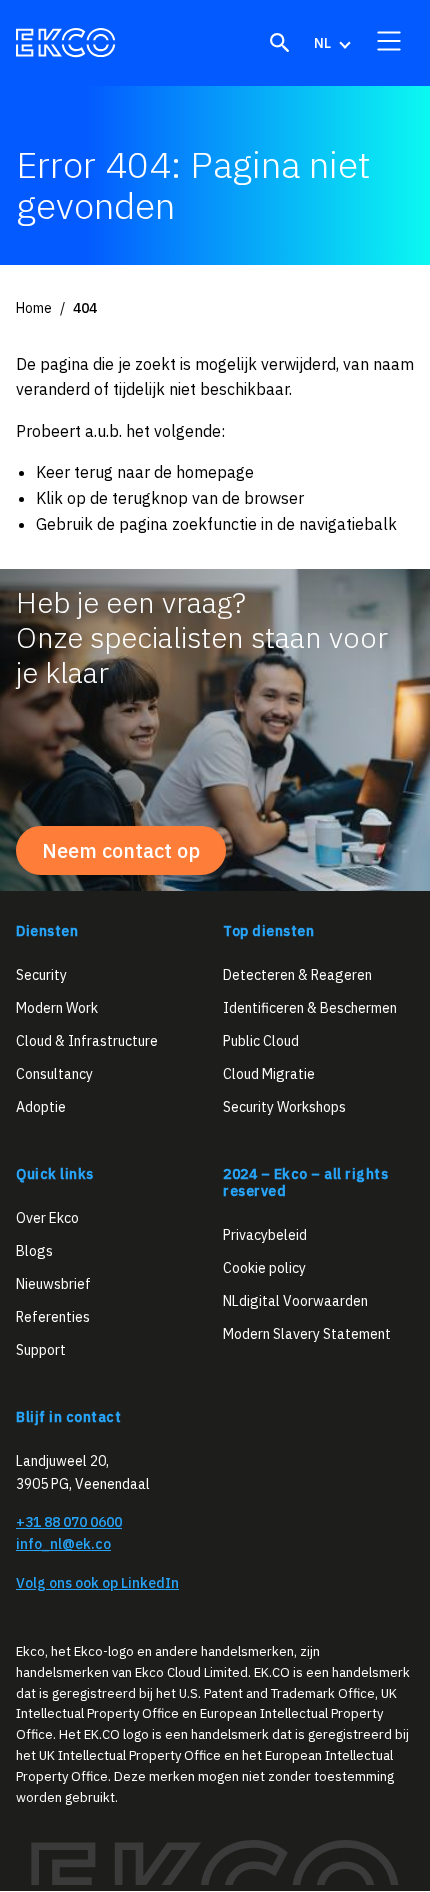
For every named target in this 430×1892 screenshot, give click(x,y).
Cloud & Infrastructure (87, 1041)
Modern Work (57, 1008)
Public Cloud (261, 1041)
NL (322, 43)
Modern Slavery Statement (307, 1334)
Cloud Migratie (269, 1074)
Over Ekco (47, 1218)
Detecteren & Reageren (297, 975)
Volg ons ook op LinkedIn (97, 1583)
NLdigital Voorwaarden (295, 1301)
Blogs (34, 1251)
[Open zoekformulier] (280, 43)
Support (41, 1350)
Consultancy (54, 1074)
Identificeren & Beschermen (310, 1008)
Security (41, 975)
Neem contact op (121, 850)
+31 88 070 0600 (69, 1522)
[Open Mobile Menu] (389, 41)
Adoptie (41, 1107)
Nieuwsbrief (53, 1284)
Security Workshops (284, 1107)
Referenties (53, 1317)
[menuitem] (331, 43)
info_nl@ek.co (63, 1545)
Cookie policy (264, 1268)
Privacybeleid (265, 1235)
